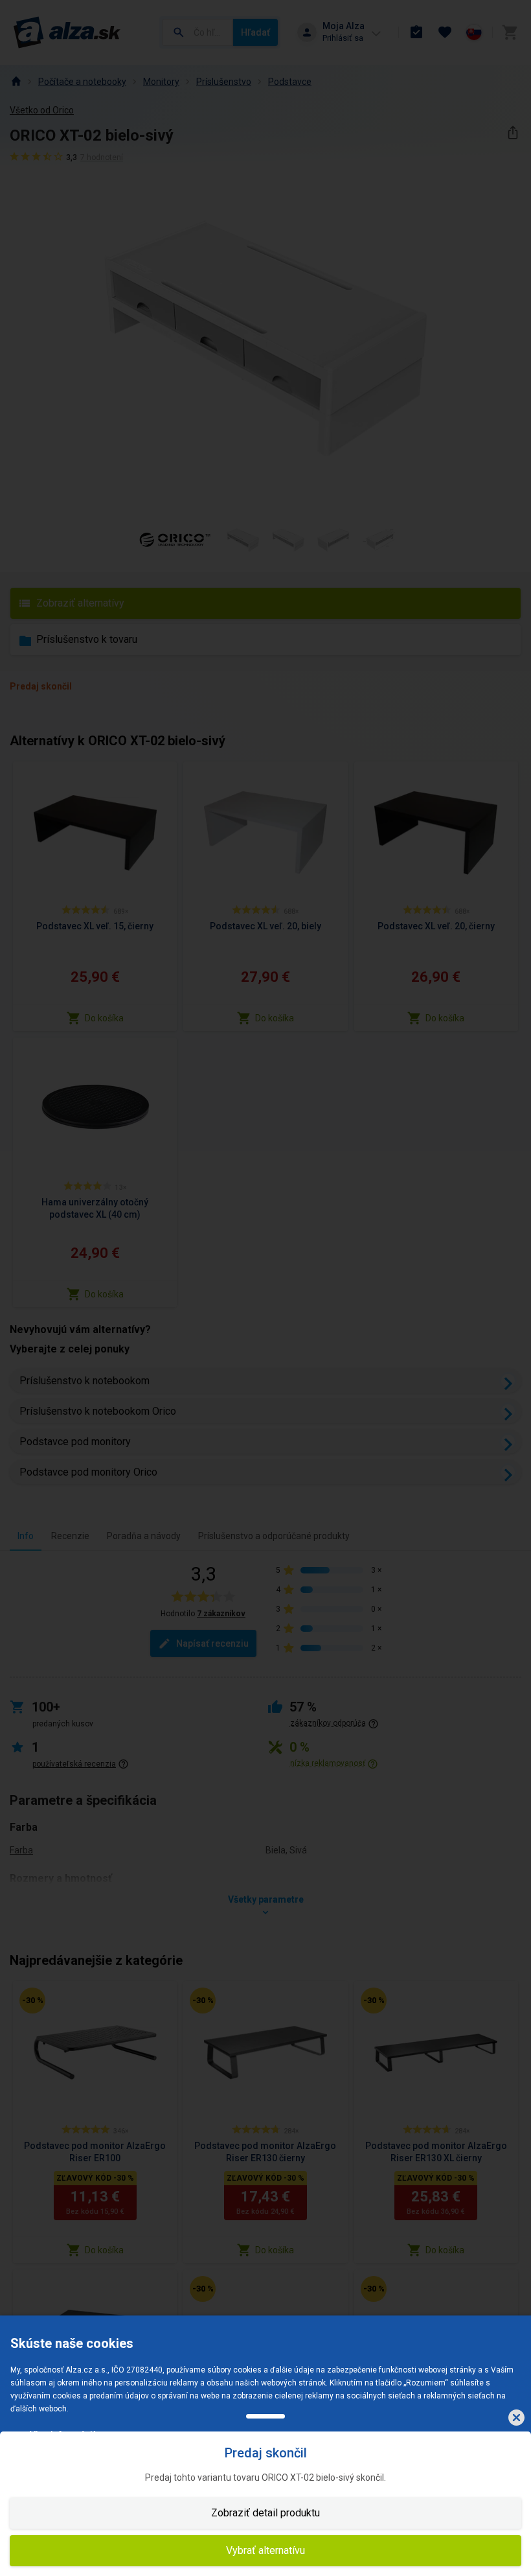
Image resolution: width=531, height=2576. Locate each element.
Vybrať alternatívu (265, 2550)
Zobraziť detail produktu (265, 2513)
